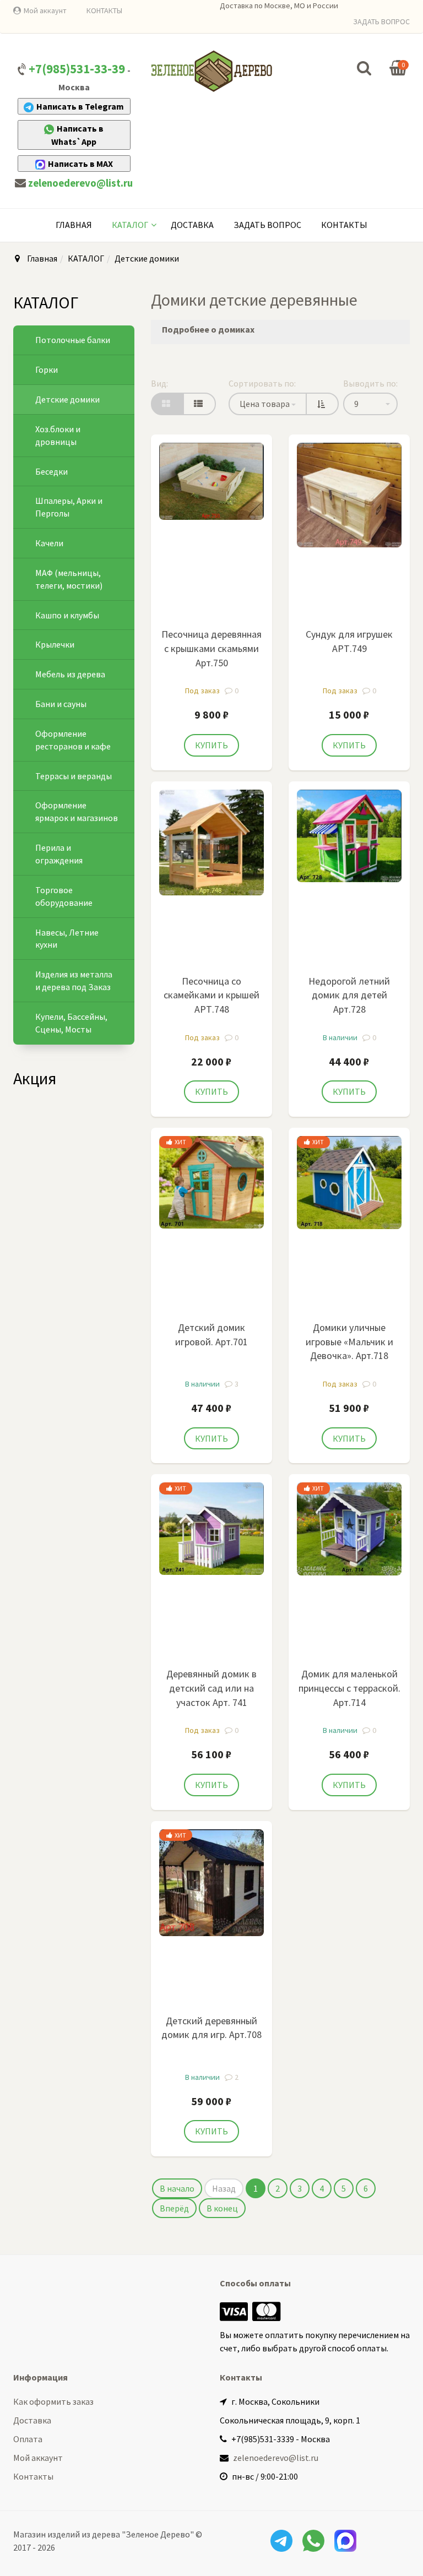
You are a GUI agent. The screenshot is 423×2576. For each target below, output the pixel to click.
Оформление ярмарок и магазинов (77, 811)
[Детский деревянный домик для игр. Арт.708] (211, 1882)
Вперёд (174, 2208)
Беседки (51, 471)
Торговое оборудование (64, 896)
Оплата (28, 2439)
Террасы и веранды (74, 776)
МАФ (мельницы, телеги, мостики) (69, 579)
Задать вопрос (267, 225)
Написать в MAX (80, 164)
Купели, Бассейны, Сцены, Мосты (71, 1023)
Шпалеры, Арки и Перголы (69, 507)
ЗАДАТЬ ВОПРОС (381, 21)
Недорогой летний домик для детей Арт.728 (349, 995)
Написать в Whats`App (77, 135)
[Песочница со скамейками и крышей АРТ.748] (211, 841)
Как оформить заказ (53, 2401)
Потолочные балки (73, 340)
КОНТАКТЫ (104, 10)
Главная (74, 225)
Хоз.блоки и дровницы (58, 435)
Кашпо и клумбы (67, 615)
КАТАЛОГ (130, 225)
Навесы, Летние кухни (67, 939)
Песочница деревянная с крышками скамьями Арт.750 (211, 648)
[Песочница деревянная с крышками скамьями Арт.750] (211, 480)
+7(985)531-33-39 (77, 69)
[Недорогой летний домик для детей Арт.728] (349, 835)
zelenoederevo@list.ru (80, 183)
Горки (47, 369)
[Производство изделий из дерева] (211, 71)
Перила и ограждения (59, 854)
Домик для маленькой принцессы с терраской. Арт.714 (349, 1688)
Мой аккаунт (45, 10)
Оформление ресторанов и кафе (73, 740)
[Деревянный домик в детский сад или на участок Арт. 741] (211, 1528)
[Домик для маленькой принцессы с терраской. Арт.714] (349, 1528)
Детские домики (67, 399)
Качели (49, 543)
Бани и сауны (61, 704)
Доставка (192, 225)
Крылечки (55, 644)
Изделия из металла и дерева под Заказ (74, 980)
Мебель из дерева (70, 674)
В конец (222, 2208)
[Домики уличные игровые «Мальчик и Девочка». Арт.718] (349, 1181)
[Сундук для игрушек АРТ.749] (349, 494)
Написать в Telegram (80, 106)
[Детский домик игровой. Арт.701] (211, 1181)
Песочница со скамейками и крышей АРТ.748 (211, 995)
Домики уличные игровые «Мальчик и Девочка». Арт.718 (349, 1341)
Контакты (344, 225)
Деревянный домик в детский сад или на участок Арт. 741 (211, 1688)
